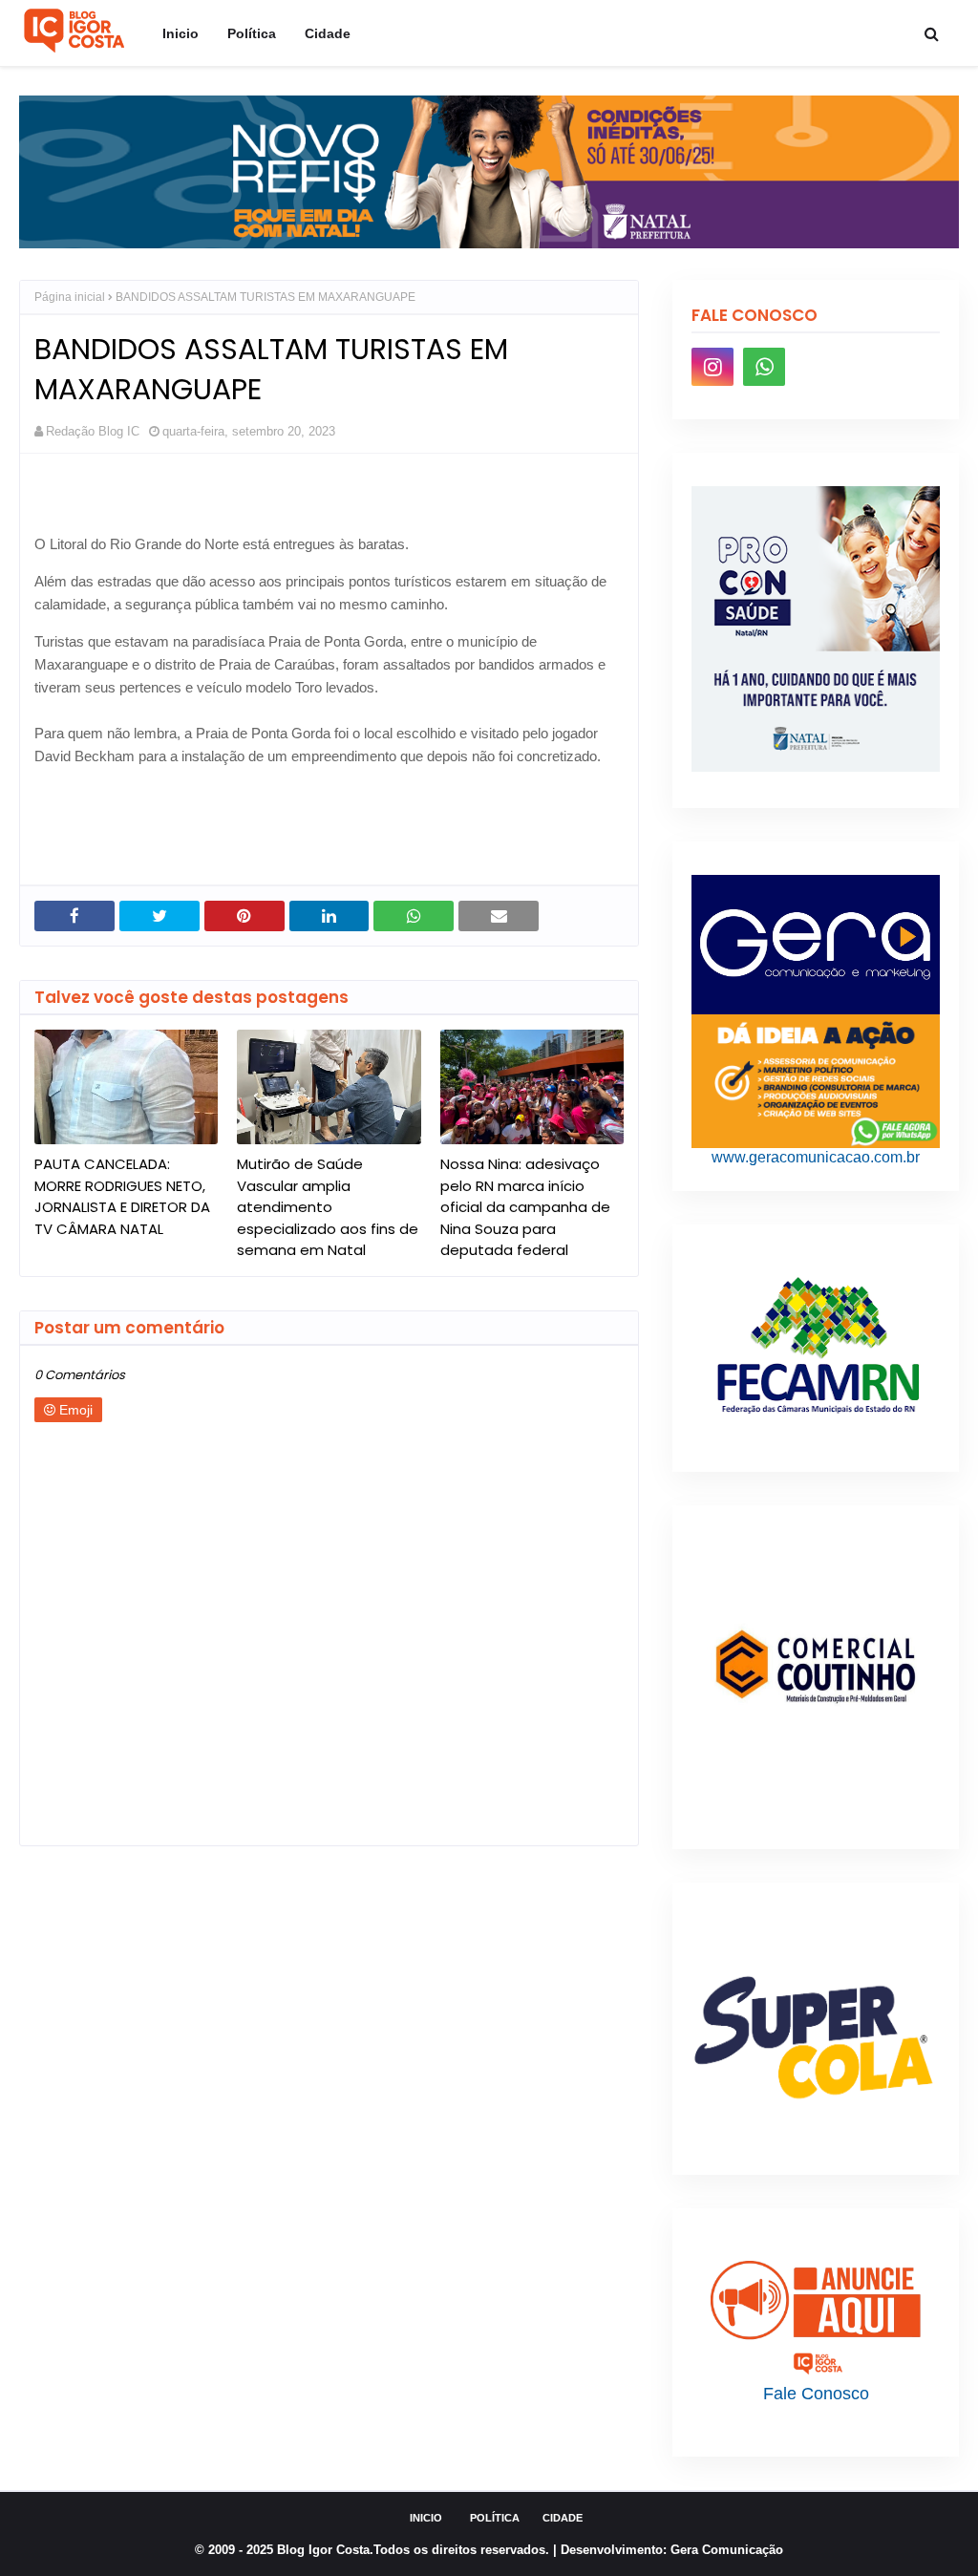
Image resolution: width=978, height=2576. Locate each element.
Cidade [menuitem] (328, 33)
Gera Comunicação (727, 2550)
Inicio (426, 2518)
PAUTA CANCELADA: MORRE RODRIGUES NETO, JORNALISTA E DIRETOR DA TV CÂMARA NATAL (122, 1196)
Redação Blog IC (93, 431)
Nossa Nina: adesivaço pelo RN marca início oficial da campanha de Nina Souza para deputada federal (525, 1207)
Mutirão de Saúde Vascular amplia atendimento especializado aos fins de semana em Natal (328, 1207)
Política (495, 2518)
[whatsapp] (764, 367)
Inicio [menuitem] (181, 33)
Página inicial (70, 297)
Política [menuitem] (252, 33)
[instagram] (712, 367)
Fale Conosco (816, 2394)
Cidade (563, 2518)
